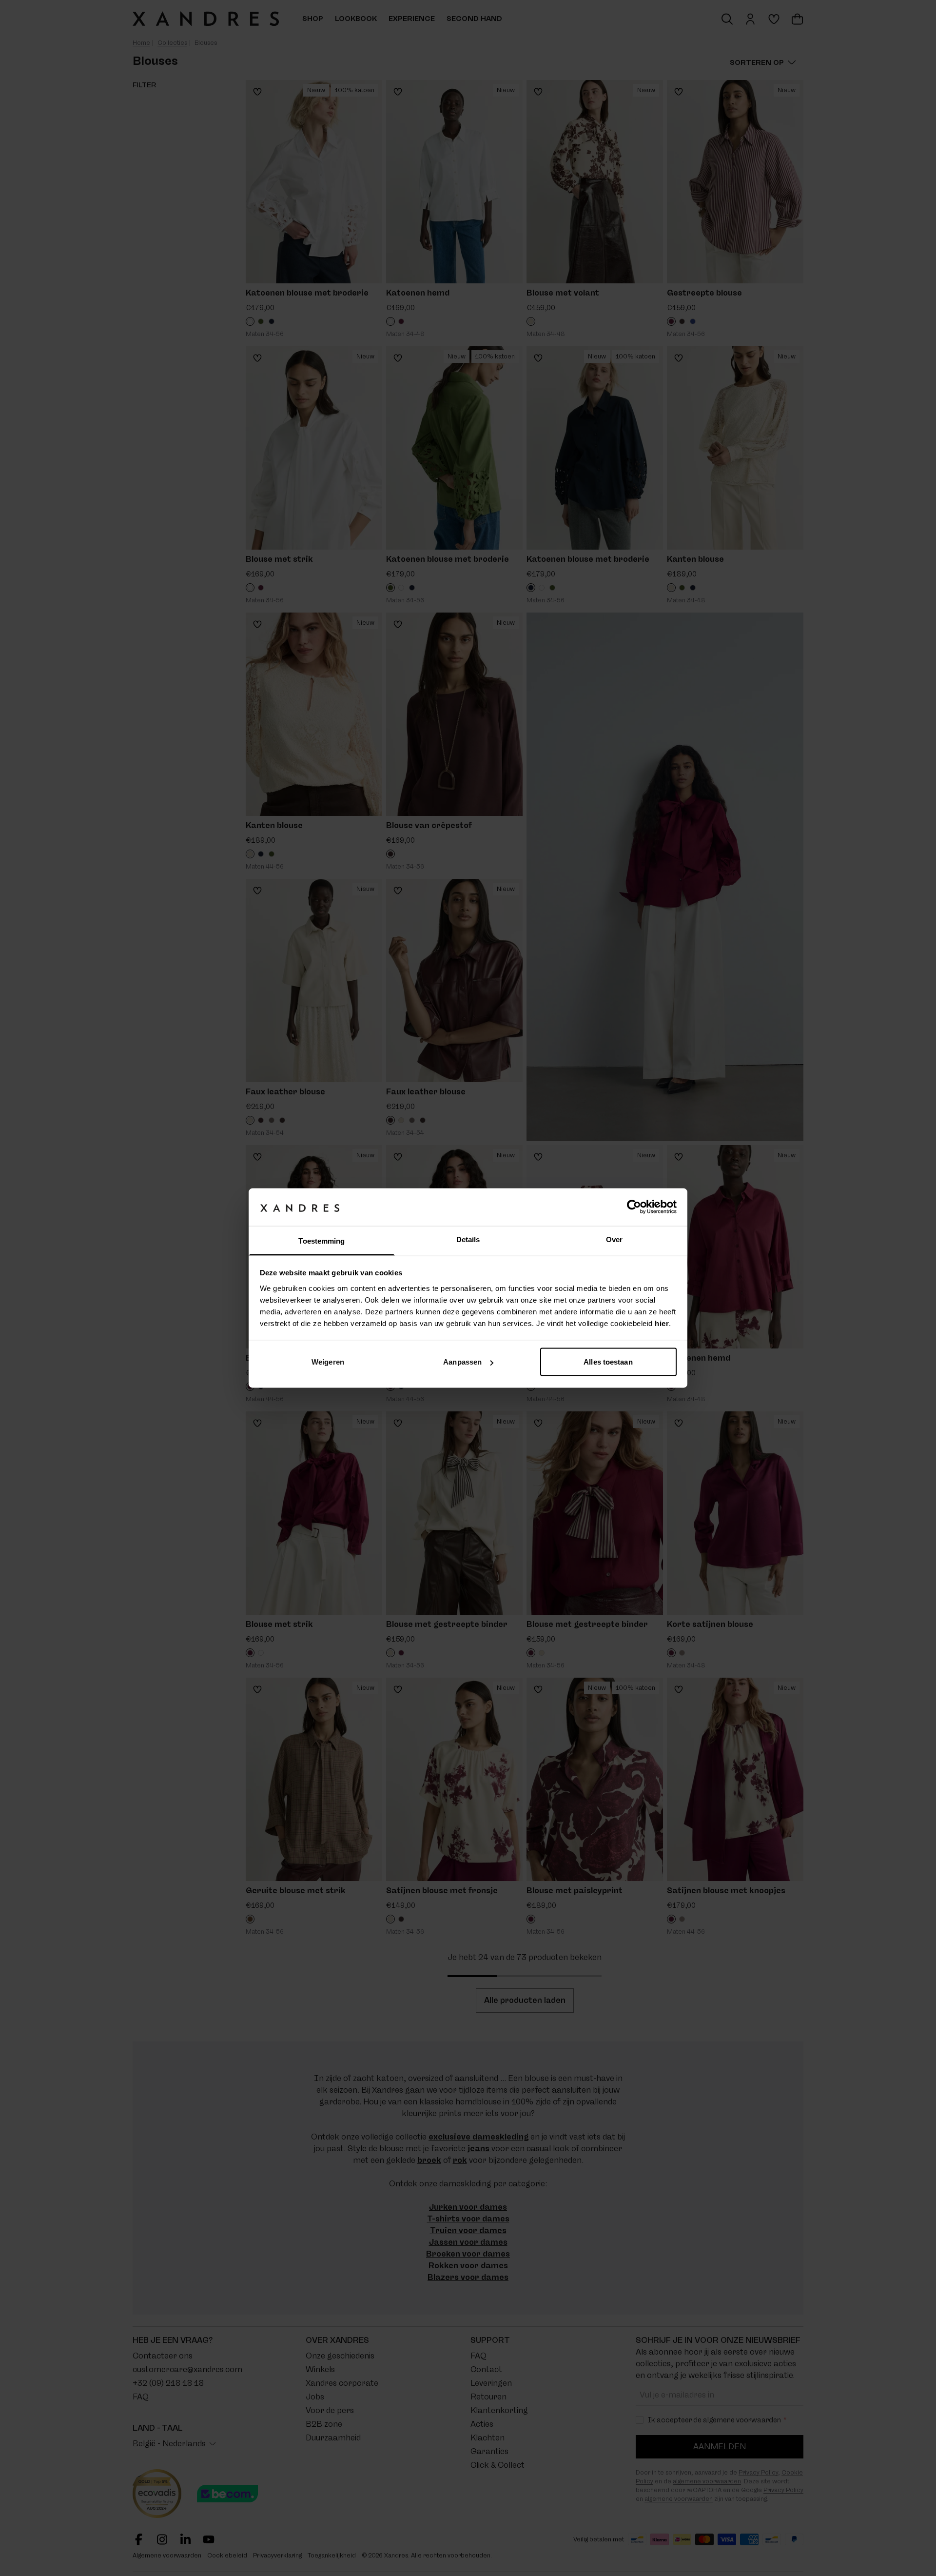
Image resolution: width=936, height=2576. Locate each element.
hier (662, 1323)
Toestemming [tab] (322, 1240)
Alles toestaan (608, 1362)
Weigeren (328, 1362)
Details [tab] (468, 1239)
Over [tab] (614, 1239)
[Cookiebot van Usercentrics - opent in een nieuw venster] (634, 1207)
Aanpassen (462, 1362)
